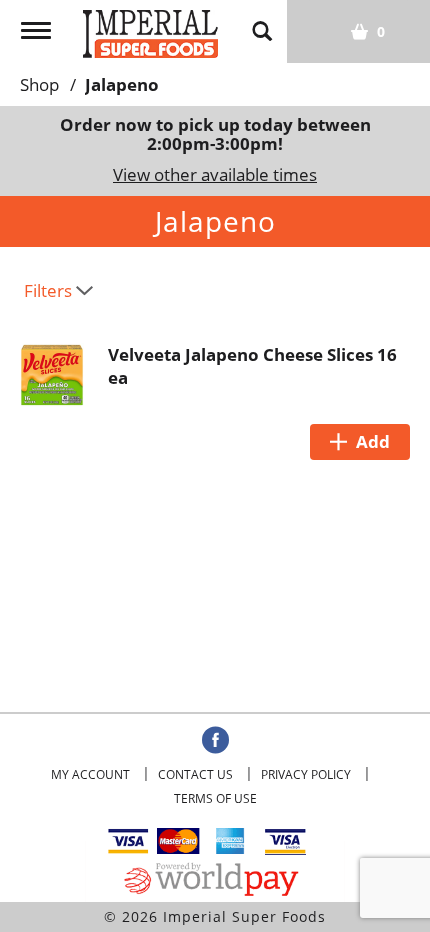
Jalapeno (122, 84)
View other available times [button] (215, 174)
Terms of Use (215, 798)
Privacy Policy (306, 774)
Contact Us (195, 774)
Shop (39, 84)
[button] (360, 442)
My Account (90, 774)
